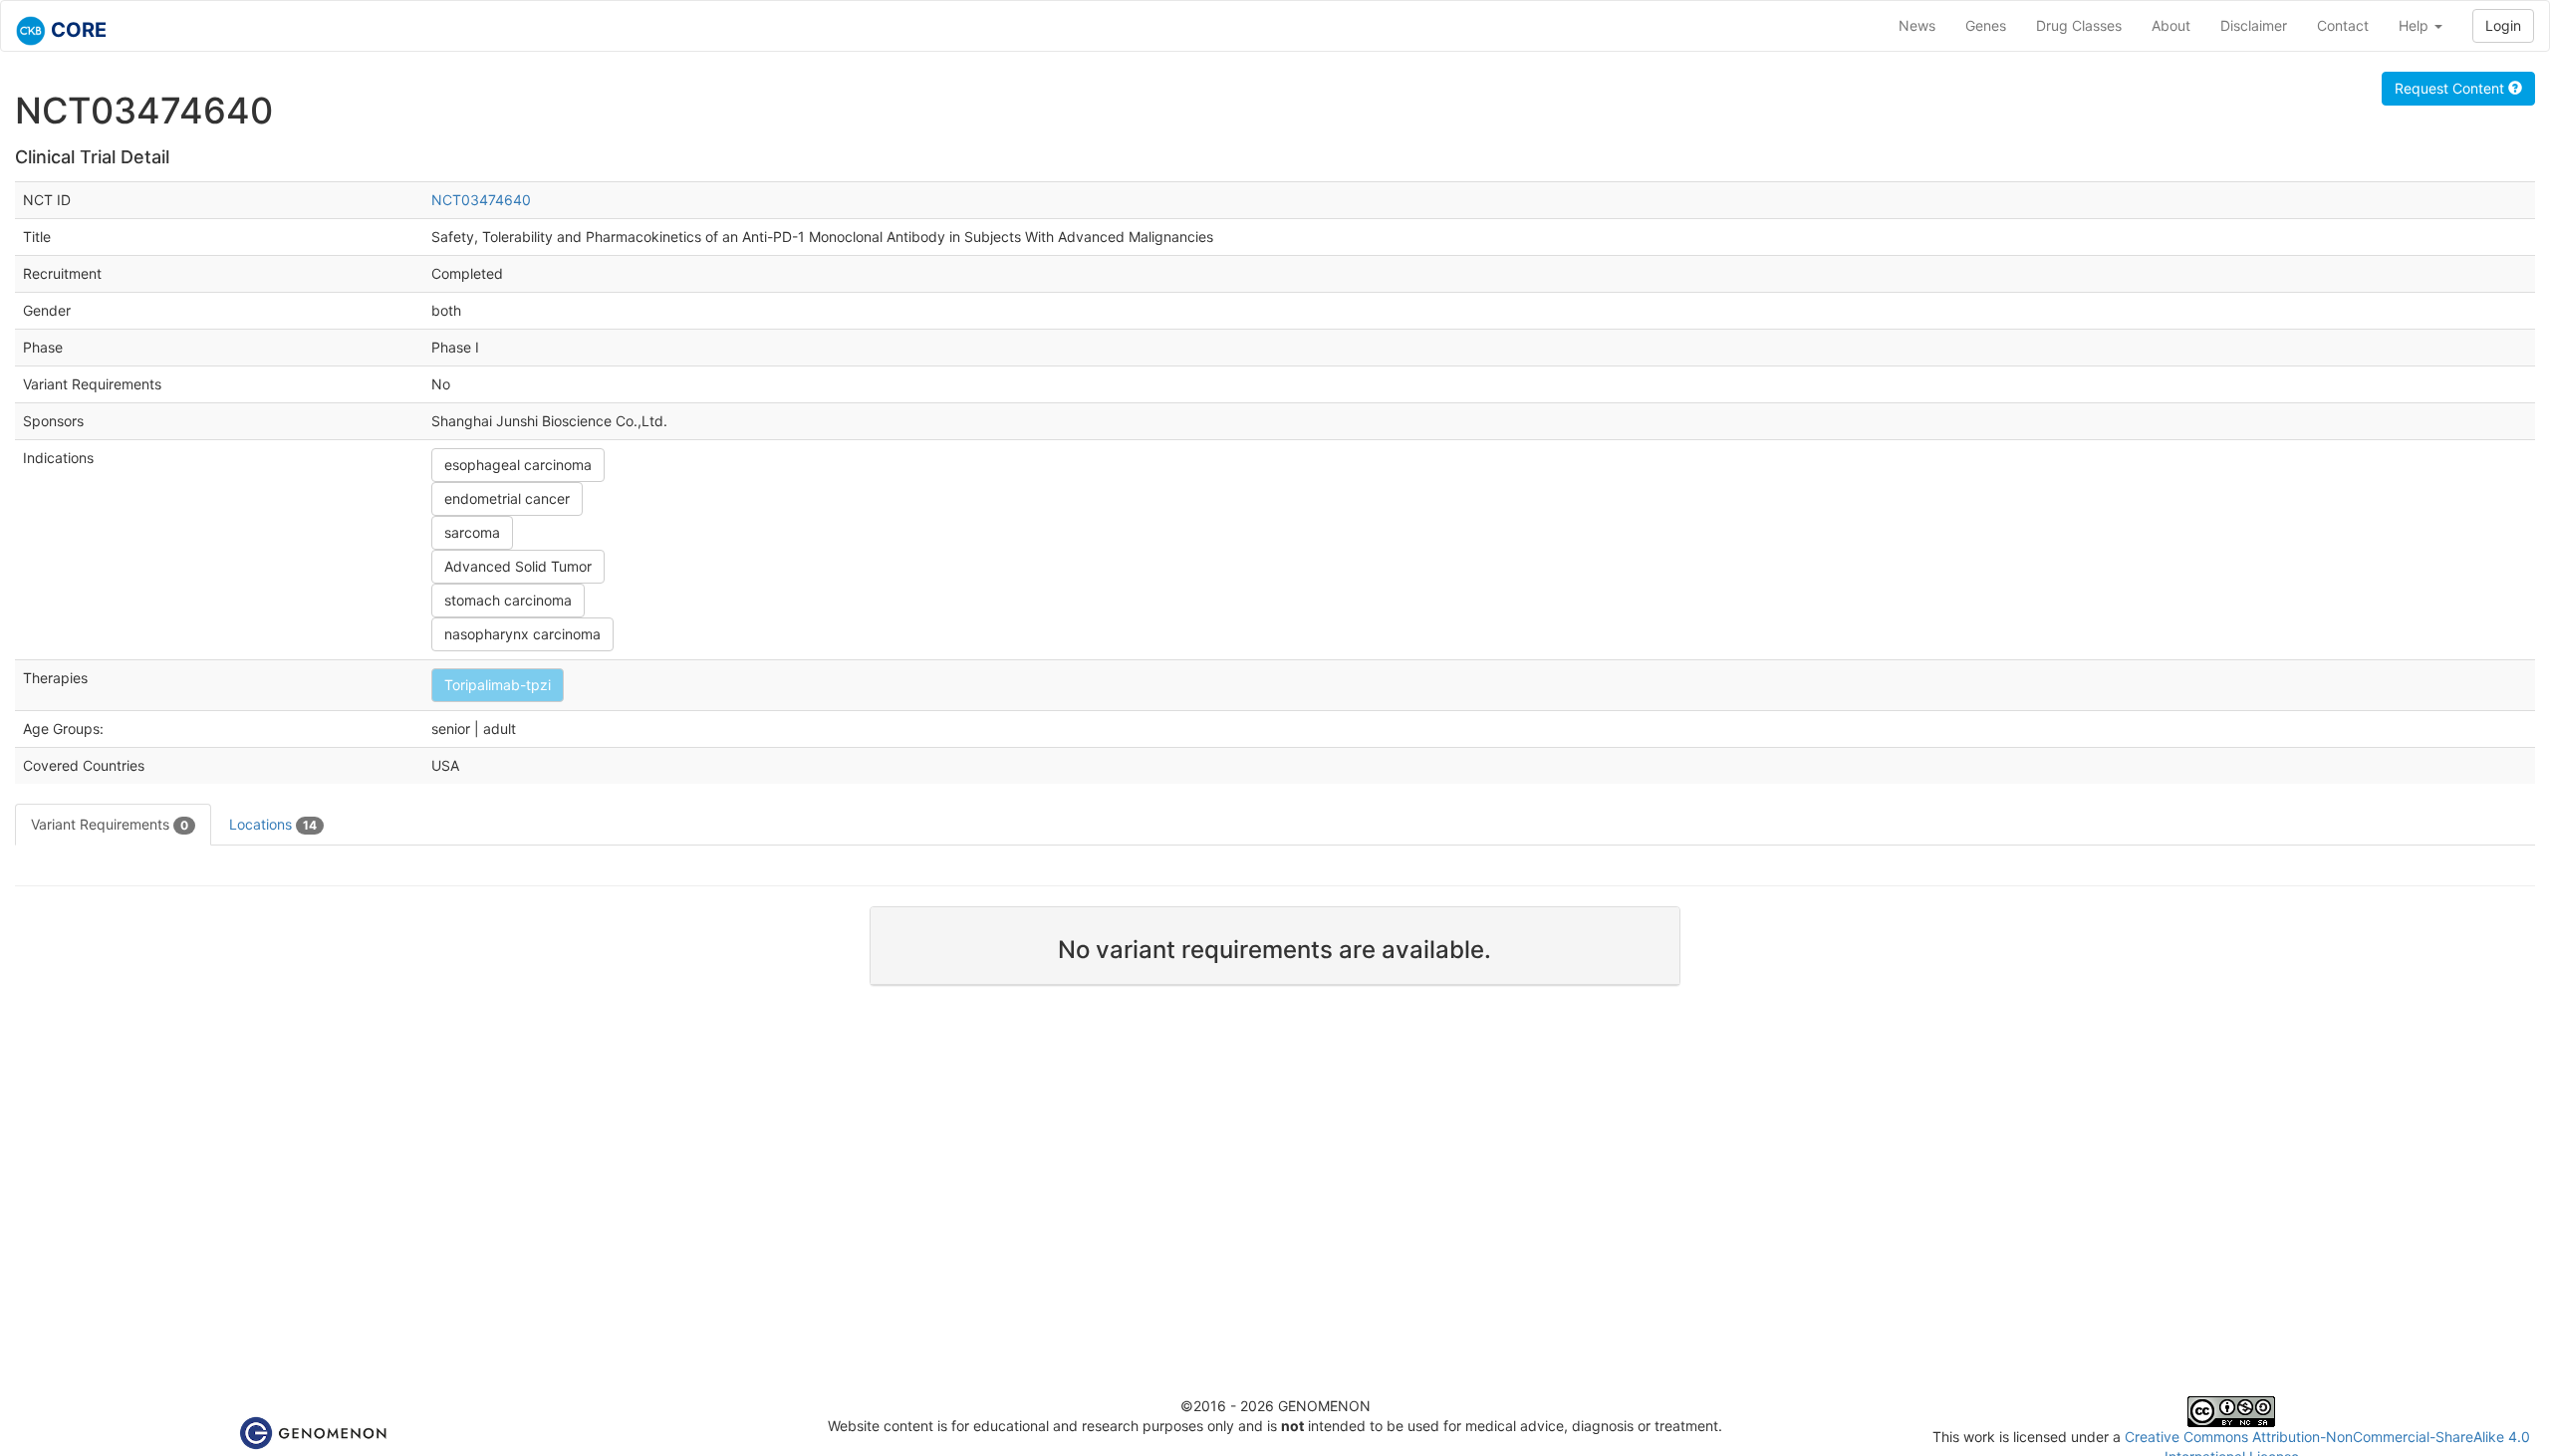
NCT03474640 (481, 200)
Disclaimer (2254, 25)
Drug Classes (2079, 25)
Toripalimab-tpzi (498, 685)
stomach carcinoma (508, 600)
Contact (2343, 25)
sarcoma (472, 532)
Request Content (2451, 88)
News (1917, 25)
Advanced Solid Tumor (518, 566)
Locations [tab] (273, 824)
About (2171, 25)
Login (2503, 25)
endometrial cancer (507, 498)
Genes (1986, 25)
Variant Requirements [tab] (110, 824)
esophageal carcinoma (518, 465)
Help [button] (2416, 25)
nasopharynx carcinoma (522, 634)
